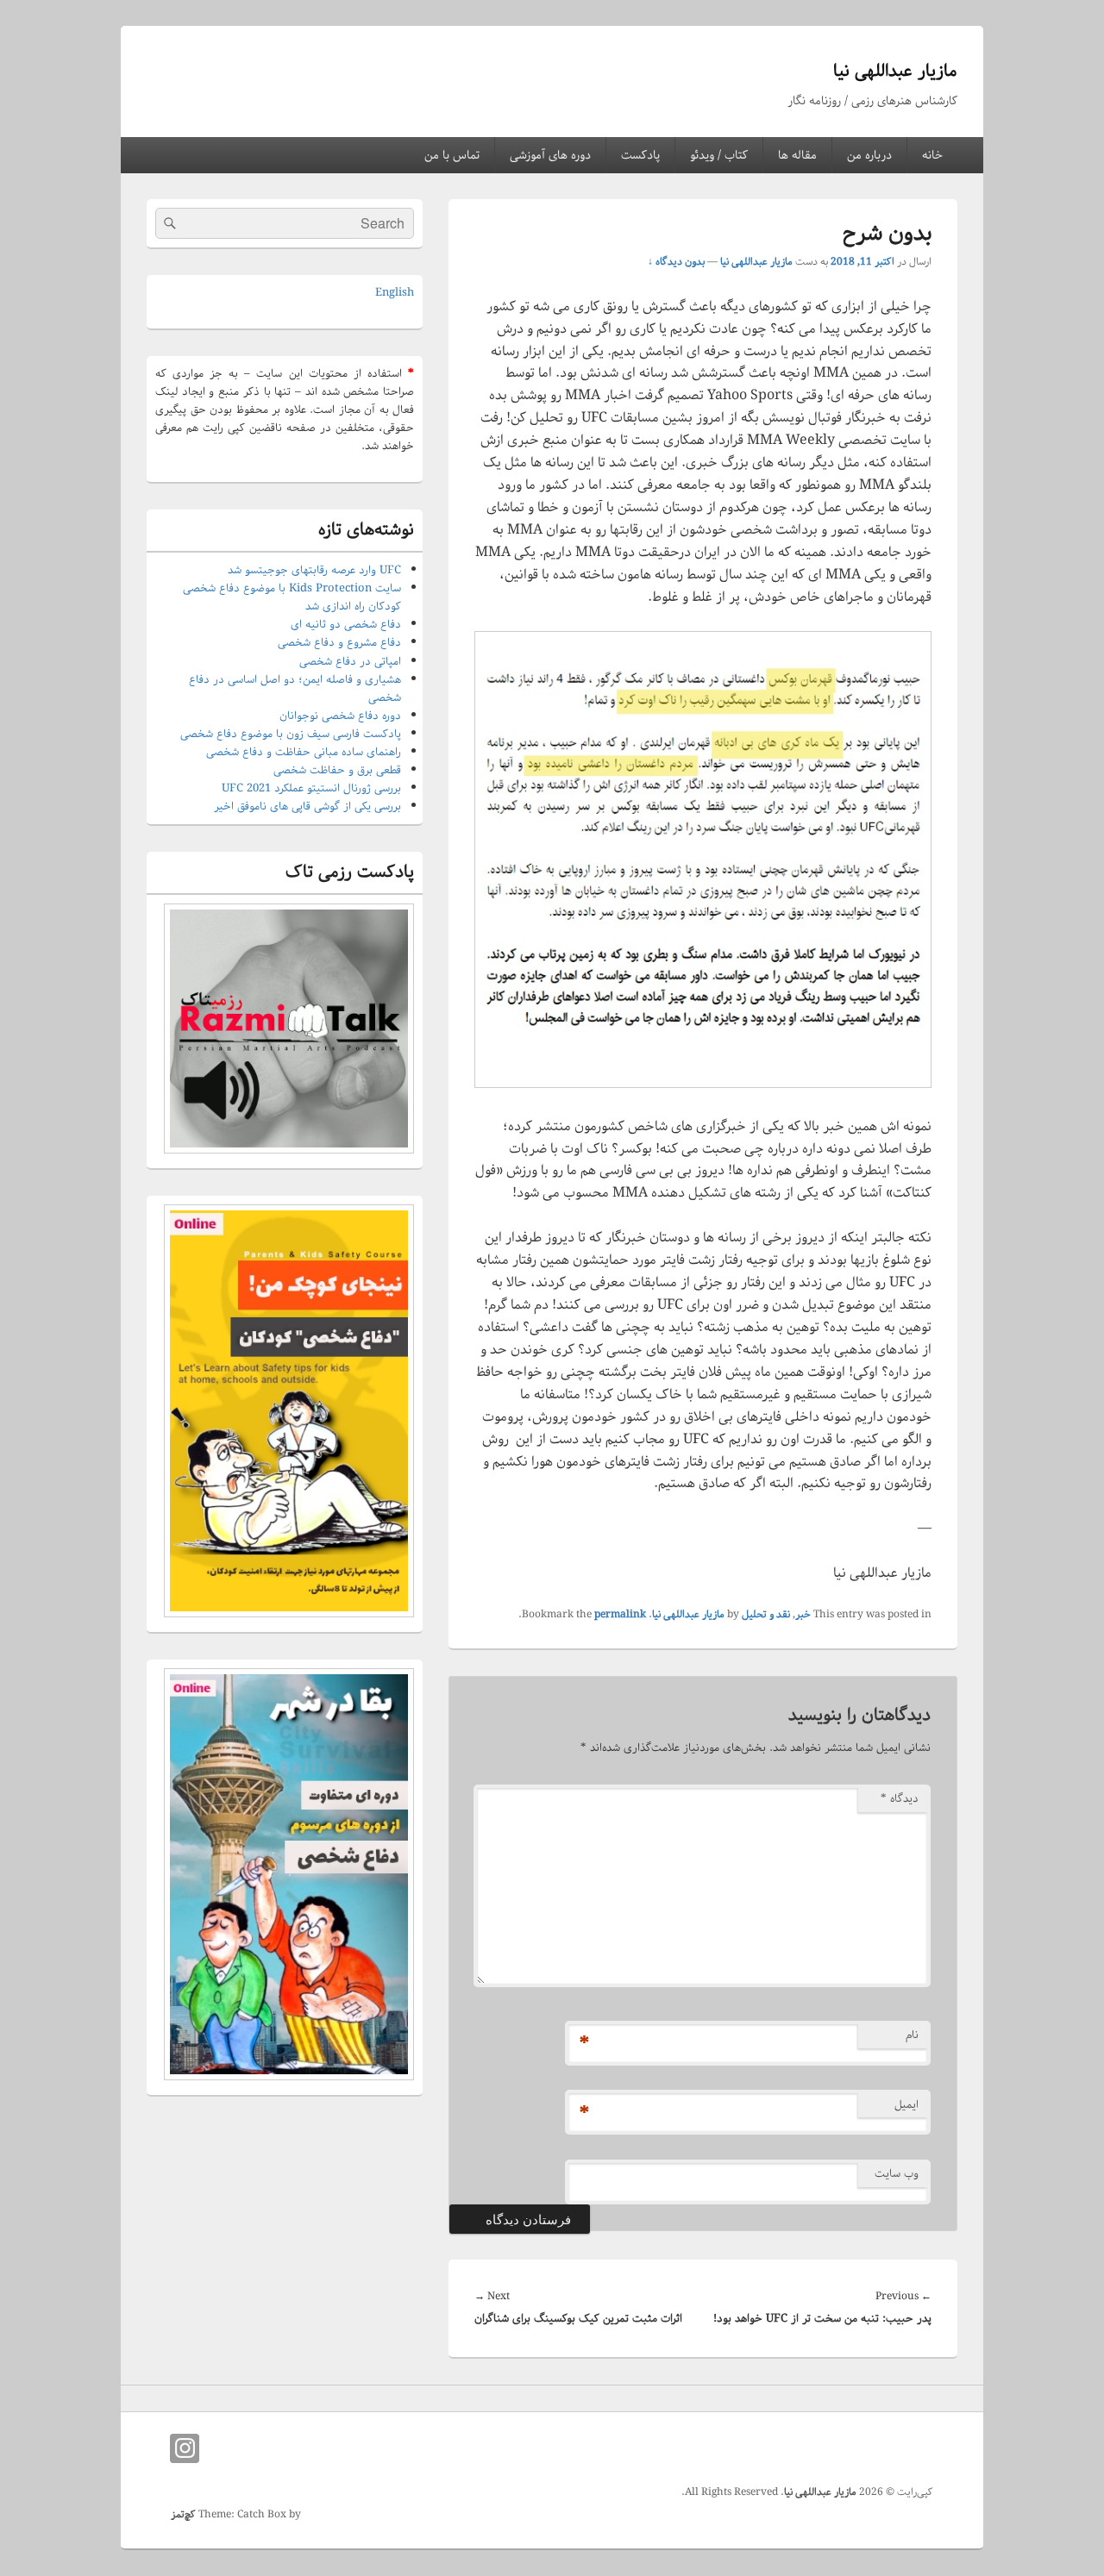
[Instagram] (185, 2448)
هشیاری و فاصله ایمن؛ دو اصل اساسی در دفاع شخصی (295, 689)
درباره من (869, 155)
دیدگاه (900, 1799)
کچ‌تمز (183, 2514)
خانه (932, 155)
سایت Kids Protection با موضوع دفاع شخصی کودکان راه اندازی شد (292, 597)
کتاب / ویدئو (719, 155)
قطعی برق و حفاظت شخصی (337, 770)
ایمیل (906, 2105)
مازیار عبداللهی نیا (895, 71)
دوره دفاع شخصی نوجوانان (340, 716)
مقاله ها (797, 155)
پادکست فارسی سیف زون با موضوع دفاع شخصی (291, 734)
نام (912, 2035)
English (395, 293)
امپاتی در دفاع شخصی (350, 662)
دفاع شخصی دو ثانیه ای (346, 625)
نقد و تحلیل (766, 1614)
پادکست (640, 155)
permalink (620, 1614)
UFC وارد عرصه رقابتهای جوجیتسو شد (314, 570)
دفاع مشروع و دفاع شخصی (339, 643)
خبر (803, 1614)
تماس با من (452, 155)
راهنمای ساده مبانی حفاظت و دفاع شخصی (304, 752)
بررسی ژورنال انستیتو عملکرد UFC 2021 (311, 788)
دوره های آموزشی (550, 155)
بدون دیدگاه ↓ (676, 262)
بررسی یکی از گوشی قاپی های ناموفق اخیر (307, 807)
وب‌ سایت (897, 2174)
